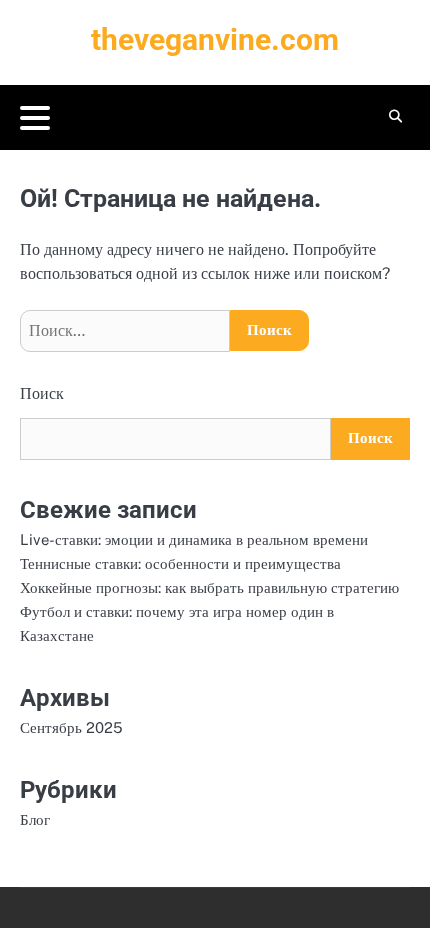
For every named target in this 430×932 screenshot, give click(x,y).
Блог (35, 819)
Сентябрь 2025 (71, 727)
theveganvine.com (215, 39)
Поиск (42, 393)
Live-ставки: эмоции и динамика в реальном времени (194, 539)
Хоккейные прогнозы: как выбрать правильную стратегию (209, 587)
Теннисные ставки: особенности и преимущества (180, 563)
